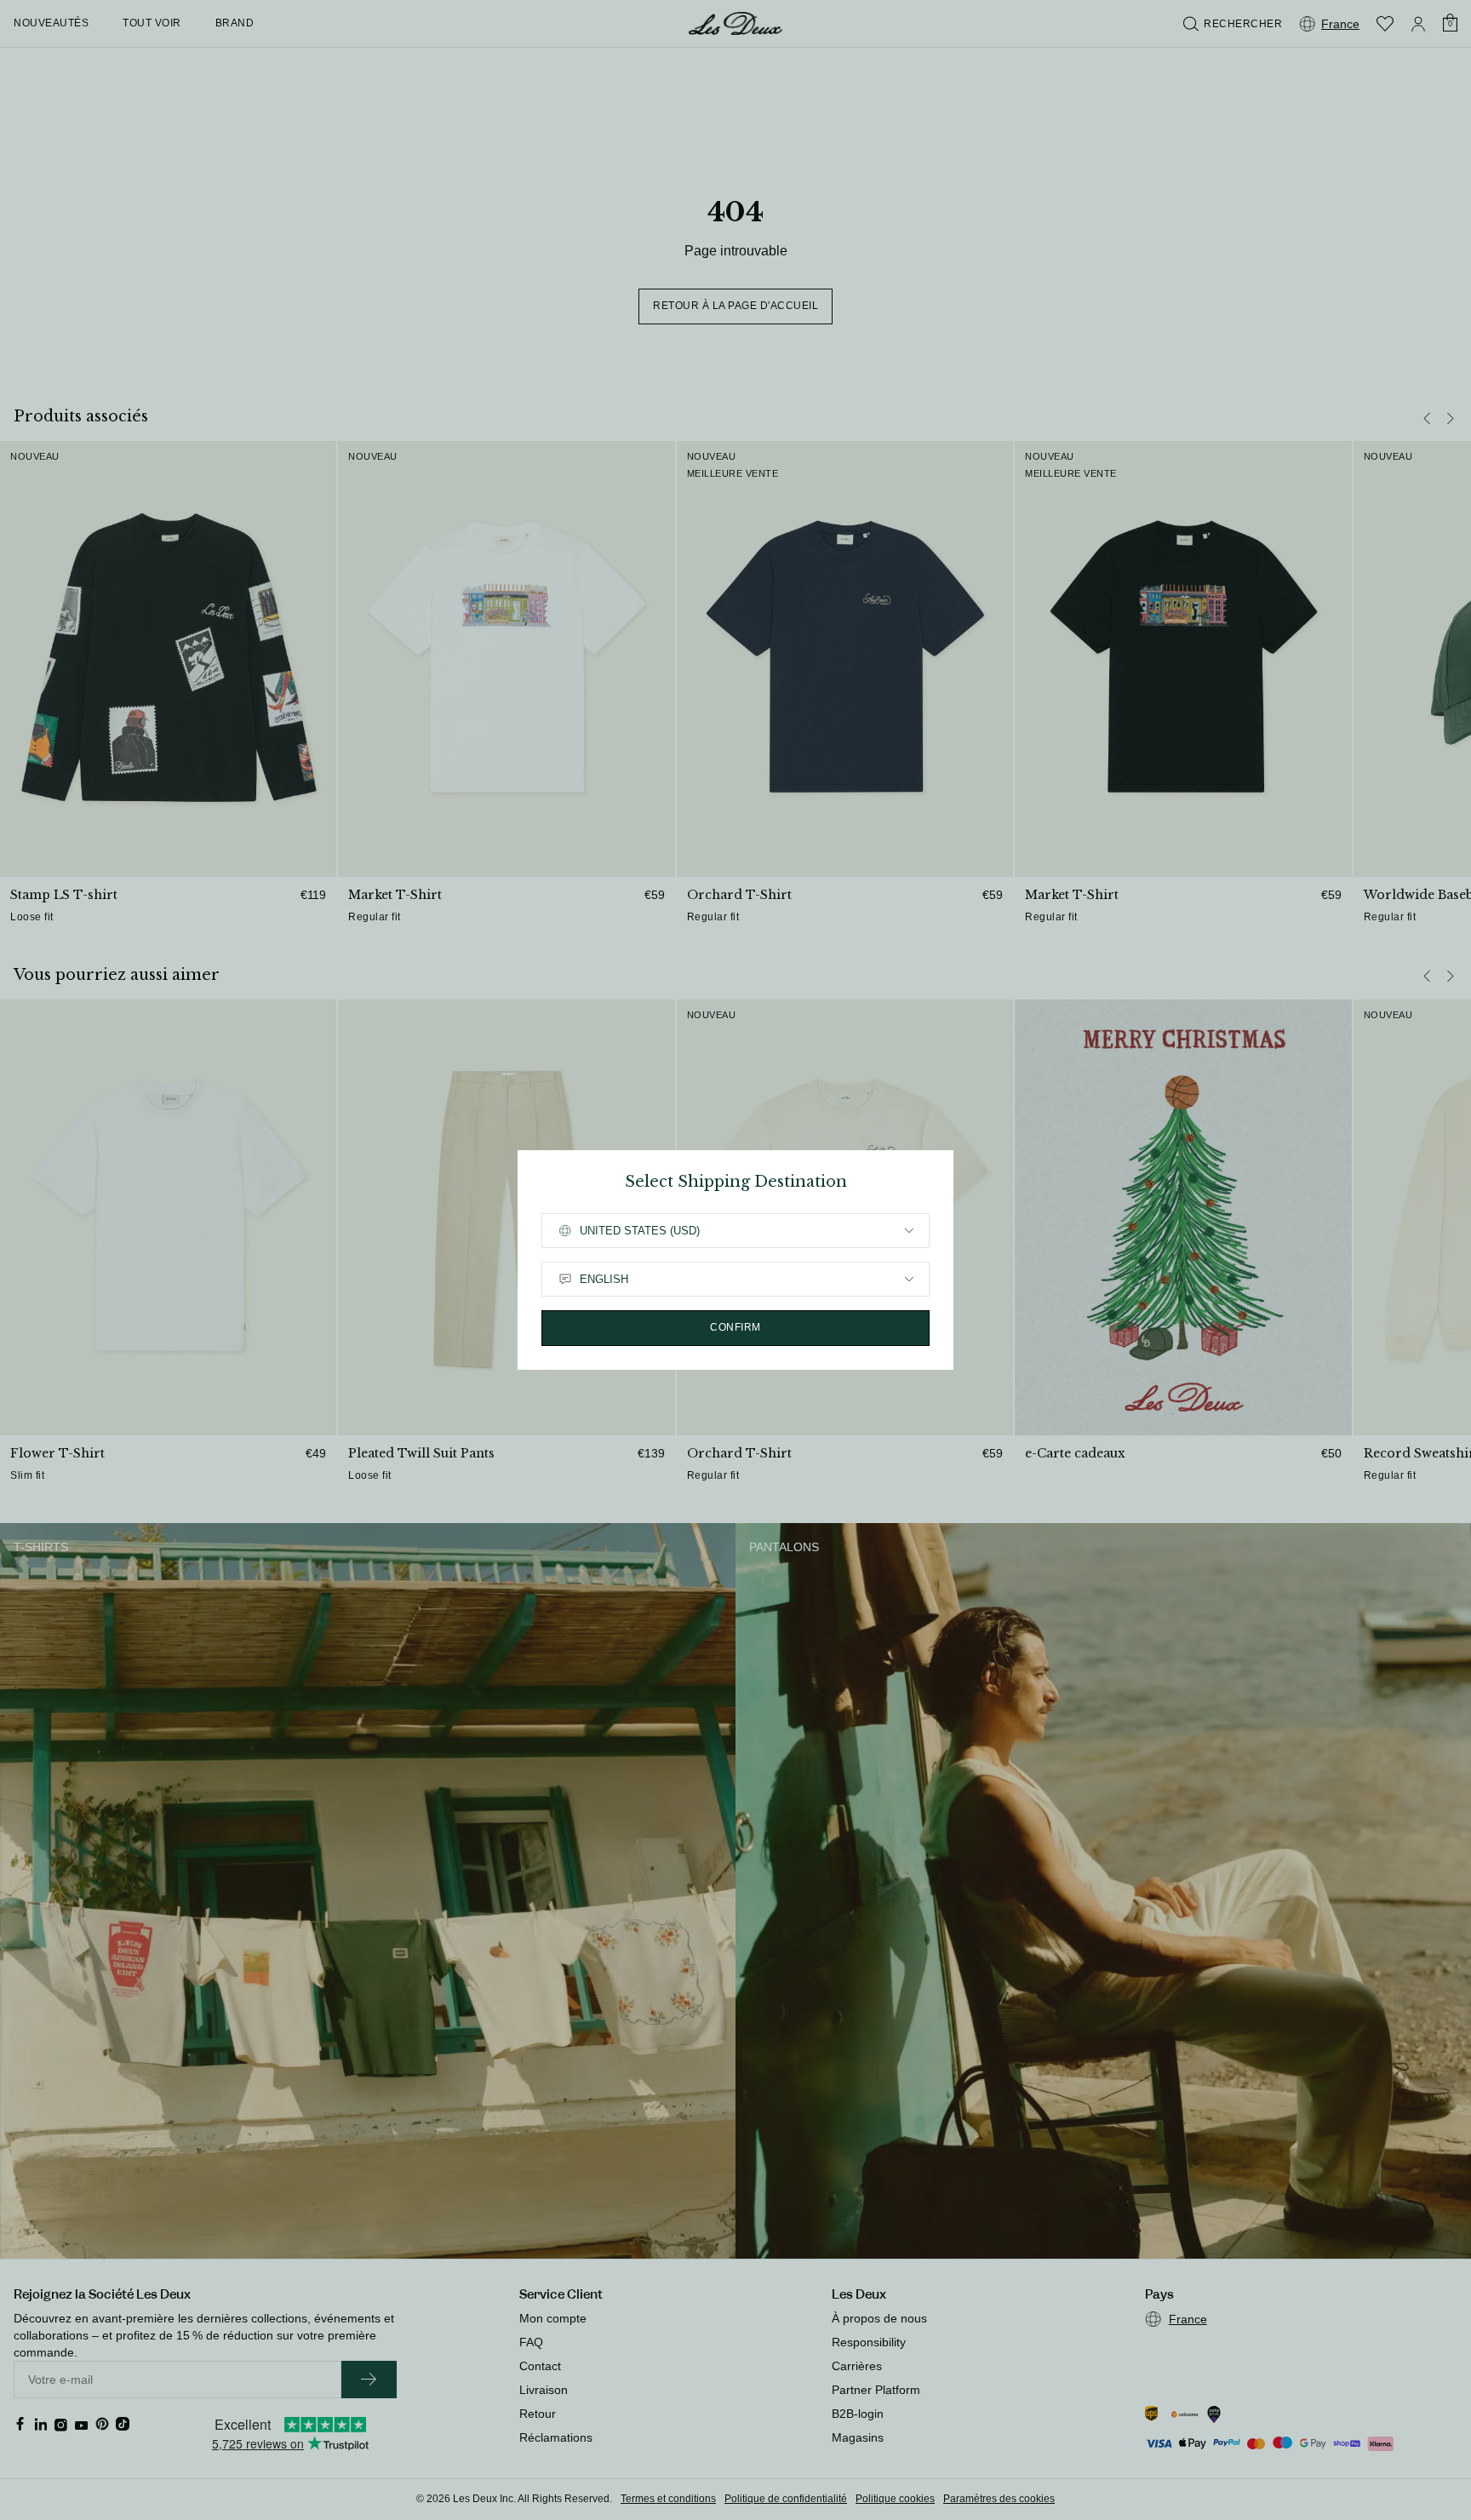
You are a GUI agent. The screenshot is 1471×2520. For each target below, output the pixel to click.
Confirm (735, 1327)
